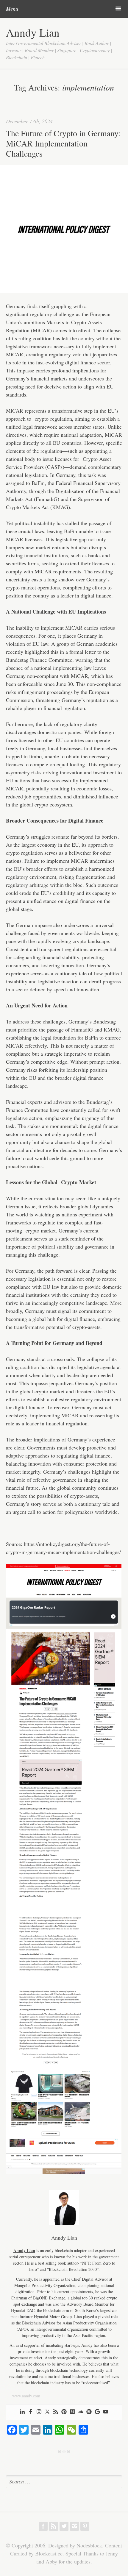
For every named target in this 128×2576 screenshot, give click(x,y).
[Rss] (56, 2412)
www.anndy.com (26, 2396)
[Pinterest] (64, 2412)
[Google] (97, 2412)
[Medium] (72, 2412)
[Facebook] (31, 2412)
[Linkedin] (22, 2412)
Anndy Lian (33, 32)
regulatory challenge (52, 314)
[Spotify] (89, 2412)
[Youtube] (106, 2412)
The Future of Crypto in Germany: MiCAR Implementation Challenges (63, 143)
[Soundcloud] (81, 2412)
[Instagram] (39, 2412)
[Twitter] (47, 2412)
